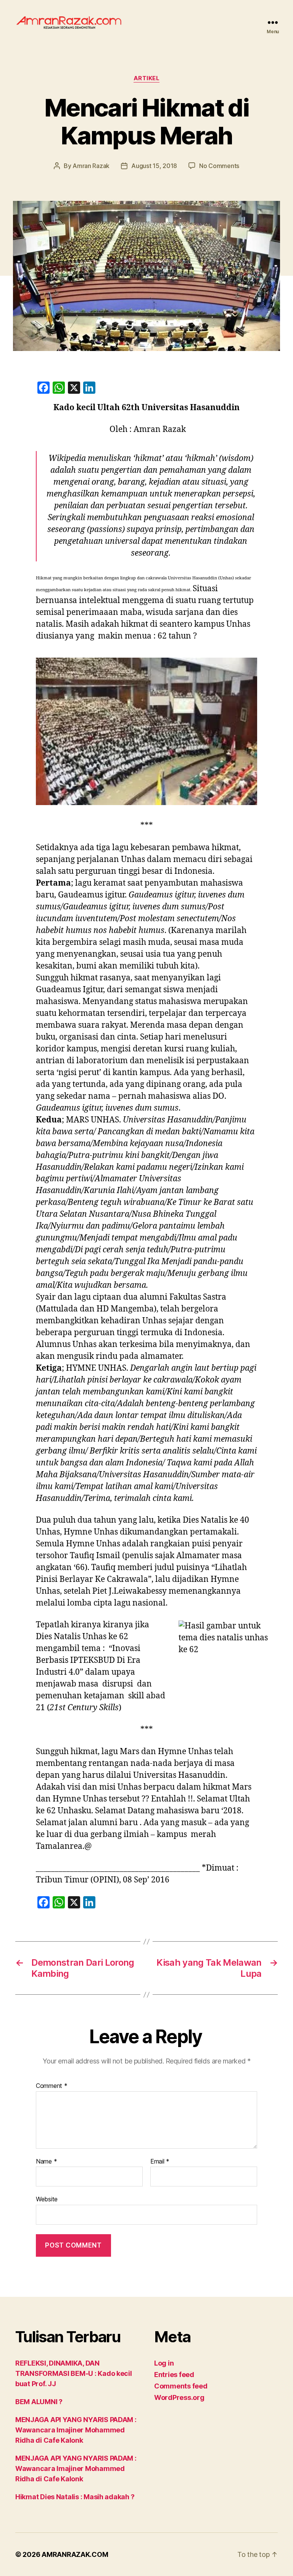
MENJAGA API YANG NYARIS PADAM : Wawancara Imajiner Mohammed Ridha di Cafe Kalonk (76, 2430)
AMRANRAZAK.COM (75, 2554)
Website (47, 2199)
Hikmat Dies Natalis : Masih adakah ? (75, 2497)
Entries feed (174, 2375)
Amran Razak (91, 166)
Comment (52, 2086)
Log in (164, 2363)
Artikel (147, 78)
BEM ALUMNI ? (39, 2402)
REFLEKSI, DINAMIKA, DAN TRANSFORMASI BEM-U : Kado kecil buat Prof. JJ (74, 2373)
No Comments (219, 166)
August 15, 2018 (154, 166)
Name (46, 2162)
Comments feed (181, 2386)
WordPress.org (179, 2397)
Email (160, 2162)
